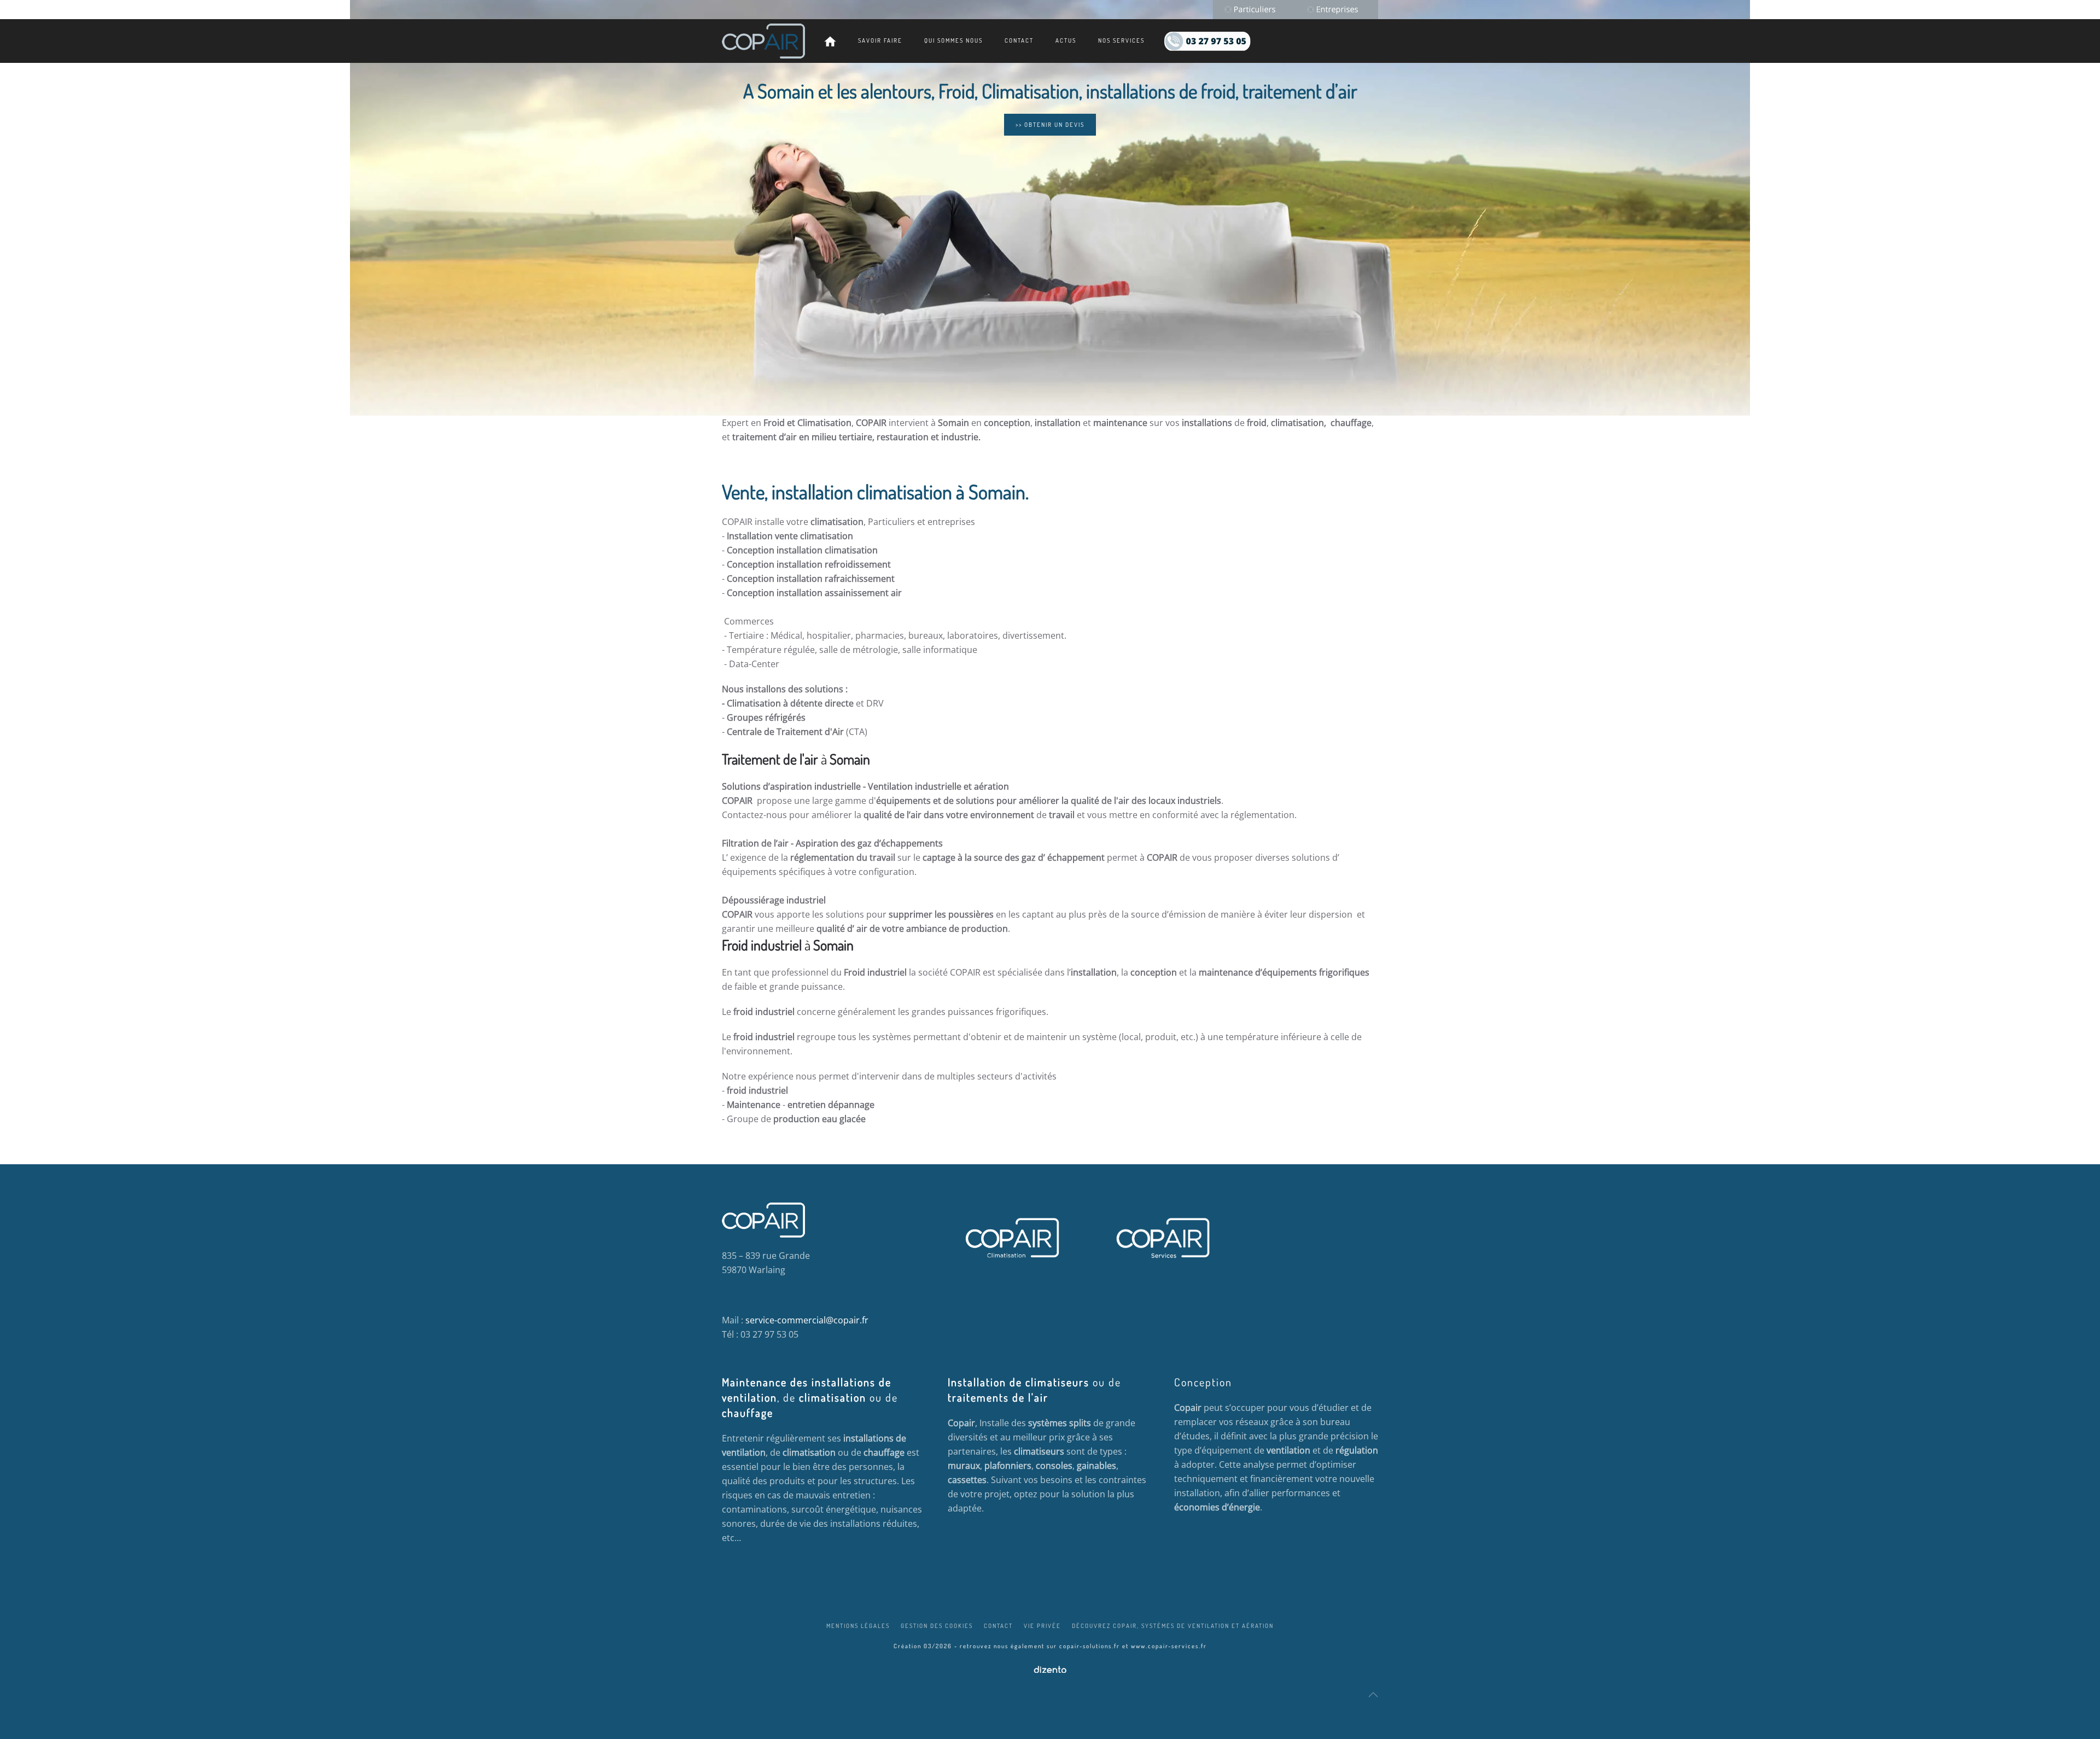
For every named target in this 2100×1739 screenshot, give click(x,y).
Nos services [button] (1121, 40)
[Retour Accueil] (763, 41)
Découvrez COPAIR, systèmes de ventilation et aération (1173, 1626)
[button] (1373, 1695)
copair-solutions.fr (1090, 1646)
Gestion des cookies (937, 1626)
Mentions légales (858, 1626)
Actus (1066, 40)
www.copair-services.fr (1169, 1646)
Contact (1019, 40)
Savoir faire (880, 40)
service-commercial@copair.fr (807, 1320)
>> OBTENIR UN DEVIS (1050, 125)
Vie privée (1042, 1626)
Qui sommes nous (953, 40)
